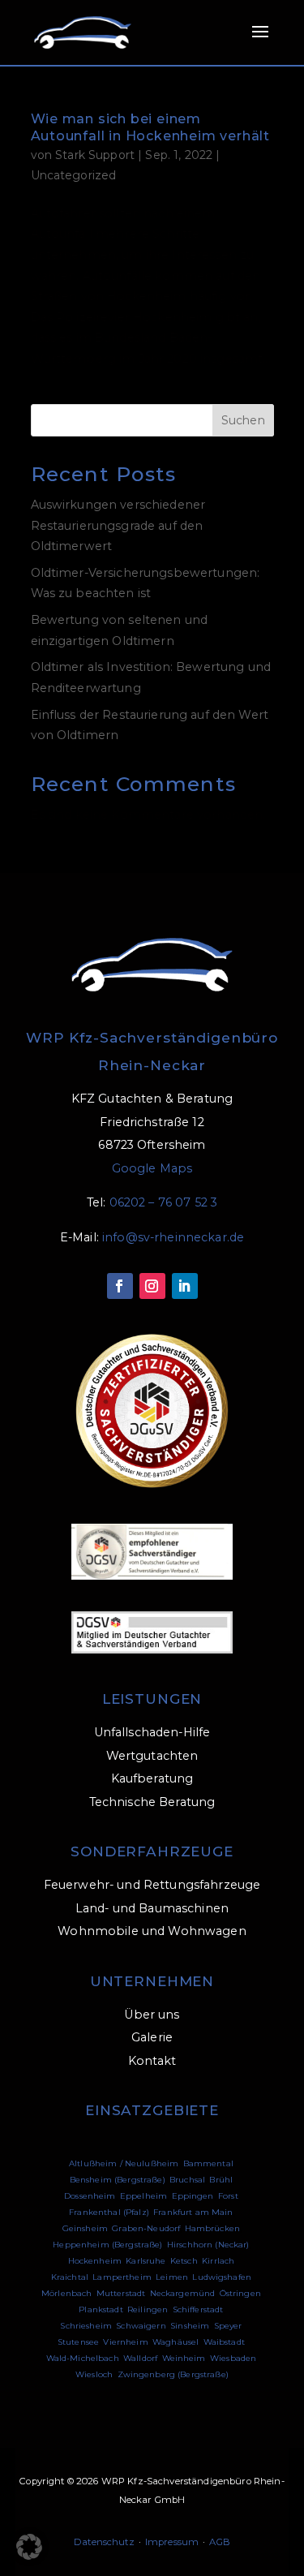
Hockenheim (95, 2261)
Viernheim (125, 2342)
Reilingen (148, 2309)
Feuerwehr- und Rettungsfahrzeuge (152, 1885)
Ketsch (184, 2261)
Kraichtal (70, 2277)
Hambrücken (212, 2228)
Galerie (152, 2037)
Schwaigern (141, 2326)
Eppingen (193, 2196)
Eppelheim (143, 2196)
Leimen (172, 2277)
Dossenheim (90, 2196)
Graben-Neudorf (146, 2228)
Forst (228, 2196)
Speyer (228, 2326)
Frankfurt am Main (193, 2212)
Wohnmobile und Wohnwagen (152, 1931)
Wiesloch (94, 2374)
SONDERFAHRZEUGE (152, 1851)
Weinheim (184, 2358)
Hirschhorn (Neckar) (208, 2245)
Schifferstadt (198, 2309)
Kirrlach (218, 2261)
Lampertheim (122, 2277)
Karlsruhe (146, 2261)
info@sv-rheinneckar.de (173, 1237)
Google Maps (152, 1168)
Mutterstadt (121, 2293)
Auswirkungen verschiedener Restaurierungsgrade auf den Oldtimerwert (118, 525)
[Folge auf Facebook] (120, 1286)
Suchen (243, 420)
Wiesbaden (233, 2358)
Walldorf (140, 2358)
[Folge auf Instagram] (152, 1286)
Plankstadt (101, 2309)
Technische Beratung (152, 1802)
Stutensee (78, 2342)
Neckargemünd (183, 2293)
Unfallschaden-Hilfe (152, 1732)
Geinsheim (85, 2228)
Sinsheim (190, 2326)
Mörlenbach (66, 2293)
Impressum (172, 2542)
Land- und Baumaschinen (152, 1908)
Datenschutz (104, 2542)
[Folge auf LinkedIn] (185, 1286)
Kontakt (152, 2061)
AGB (219, 2542)
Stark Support (95, 155)
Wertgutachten (152, 1756)
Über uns (152, 2015)
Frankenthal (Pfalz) (109, 2212)
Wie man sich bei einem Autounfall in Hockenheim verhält (151, 127)
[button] (29, 2547)
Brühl (221, 2180)
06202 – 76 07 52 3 (164, 1202)
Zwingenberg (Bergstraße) (173, 2374)
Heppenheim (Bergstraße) (107, 2245)
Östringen (240, 2293)
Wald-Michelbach (83, 2358)
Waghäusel (176, 2342)
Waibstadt (224, 2342)
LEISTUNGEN (152, 1699)
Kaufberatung (152, 1778)
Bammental (208, 2163)
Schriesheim (86, 2326)
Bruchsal (187, 2180)
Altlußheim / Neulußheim (124, 2163)
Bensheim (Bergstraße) (118, 2180)
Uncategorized (74, 175)
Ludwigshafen (222, 2277)
